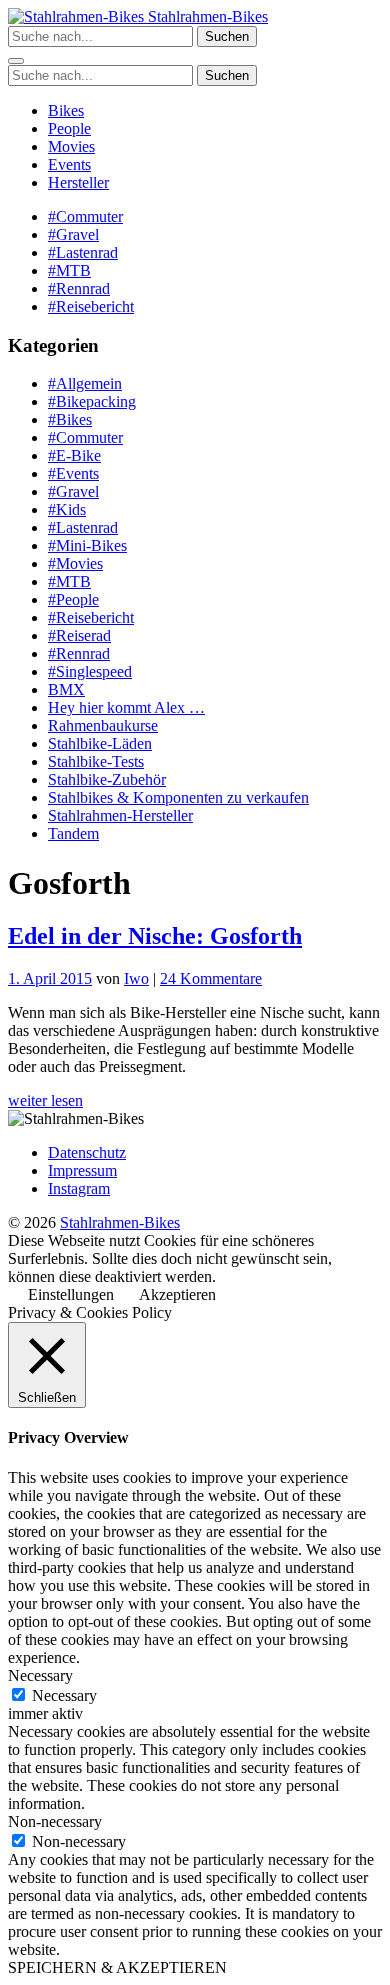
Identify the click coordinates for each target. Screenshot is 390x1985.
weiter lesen (45, 1100)
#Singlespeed (90, 671)
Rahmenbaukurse (103, 725)
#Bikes (70, 419)
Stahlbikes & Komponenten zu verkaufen (178, 797)
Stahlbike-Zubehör (107, 779)
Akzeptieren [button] (177, 1294)
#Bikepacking (92, 401)
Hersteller (78, 182)
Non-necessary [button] (55, 1821)
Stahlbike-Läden (100, 743)
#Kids (67, 509)
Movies (71, 146)
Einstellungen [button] (71, 1294)
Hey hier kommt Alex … (126, 707)
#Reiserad (79, 635)
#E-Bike (74, 455)
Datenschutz (87, 1152)
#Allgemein (85, 383)
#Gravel (73, 234)
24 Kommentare (211, 978)
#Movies (75, 563)
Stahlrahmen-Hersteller (120, 815)
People (69, 128)
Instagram (79, 1188)
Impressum (82, 1170)
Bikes (66, 110)
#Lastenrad (83, 252)
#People (73, 599)
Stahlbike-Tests (96, 761)
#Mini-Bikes (87, 545)
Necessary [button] (40, 1675)
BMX (66, 689)
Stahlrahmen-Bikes (206, 16)
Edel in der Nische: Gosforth (155, 936)
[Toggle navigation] (16, 61)
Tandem (73, 833)
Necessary (64, 1695)
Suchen (227, 36)
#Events (73, 473)
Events (69, 164)
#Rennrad (79, 288)
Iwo (136, 978)
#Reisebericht (91, 306)
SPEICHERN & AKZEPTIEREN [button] (117, 1967)
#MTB (69, 270)
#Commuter (85, 216)
